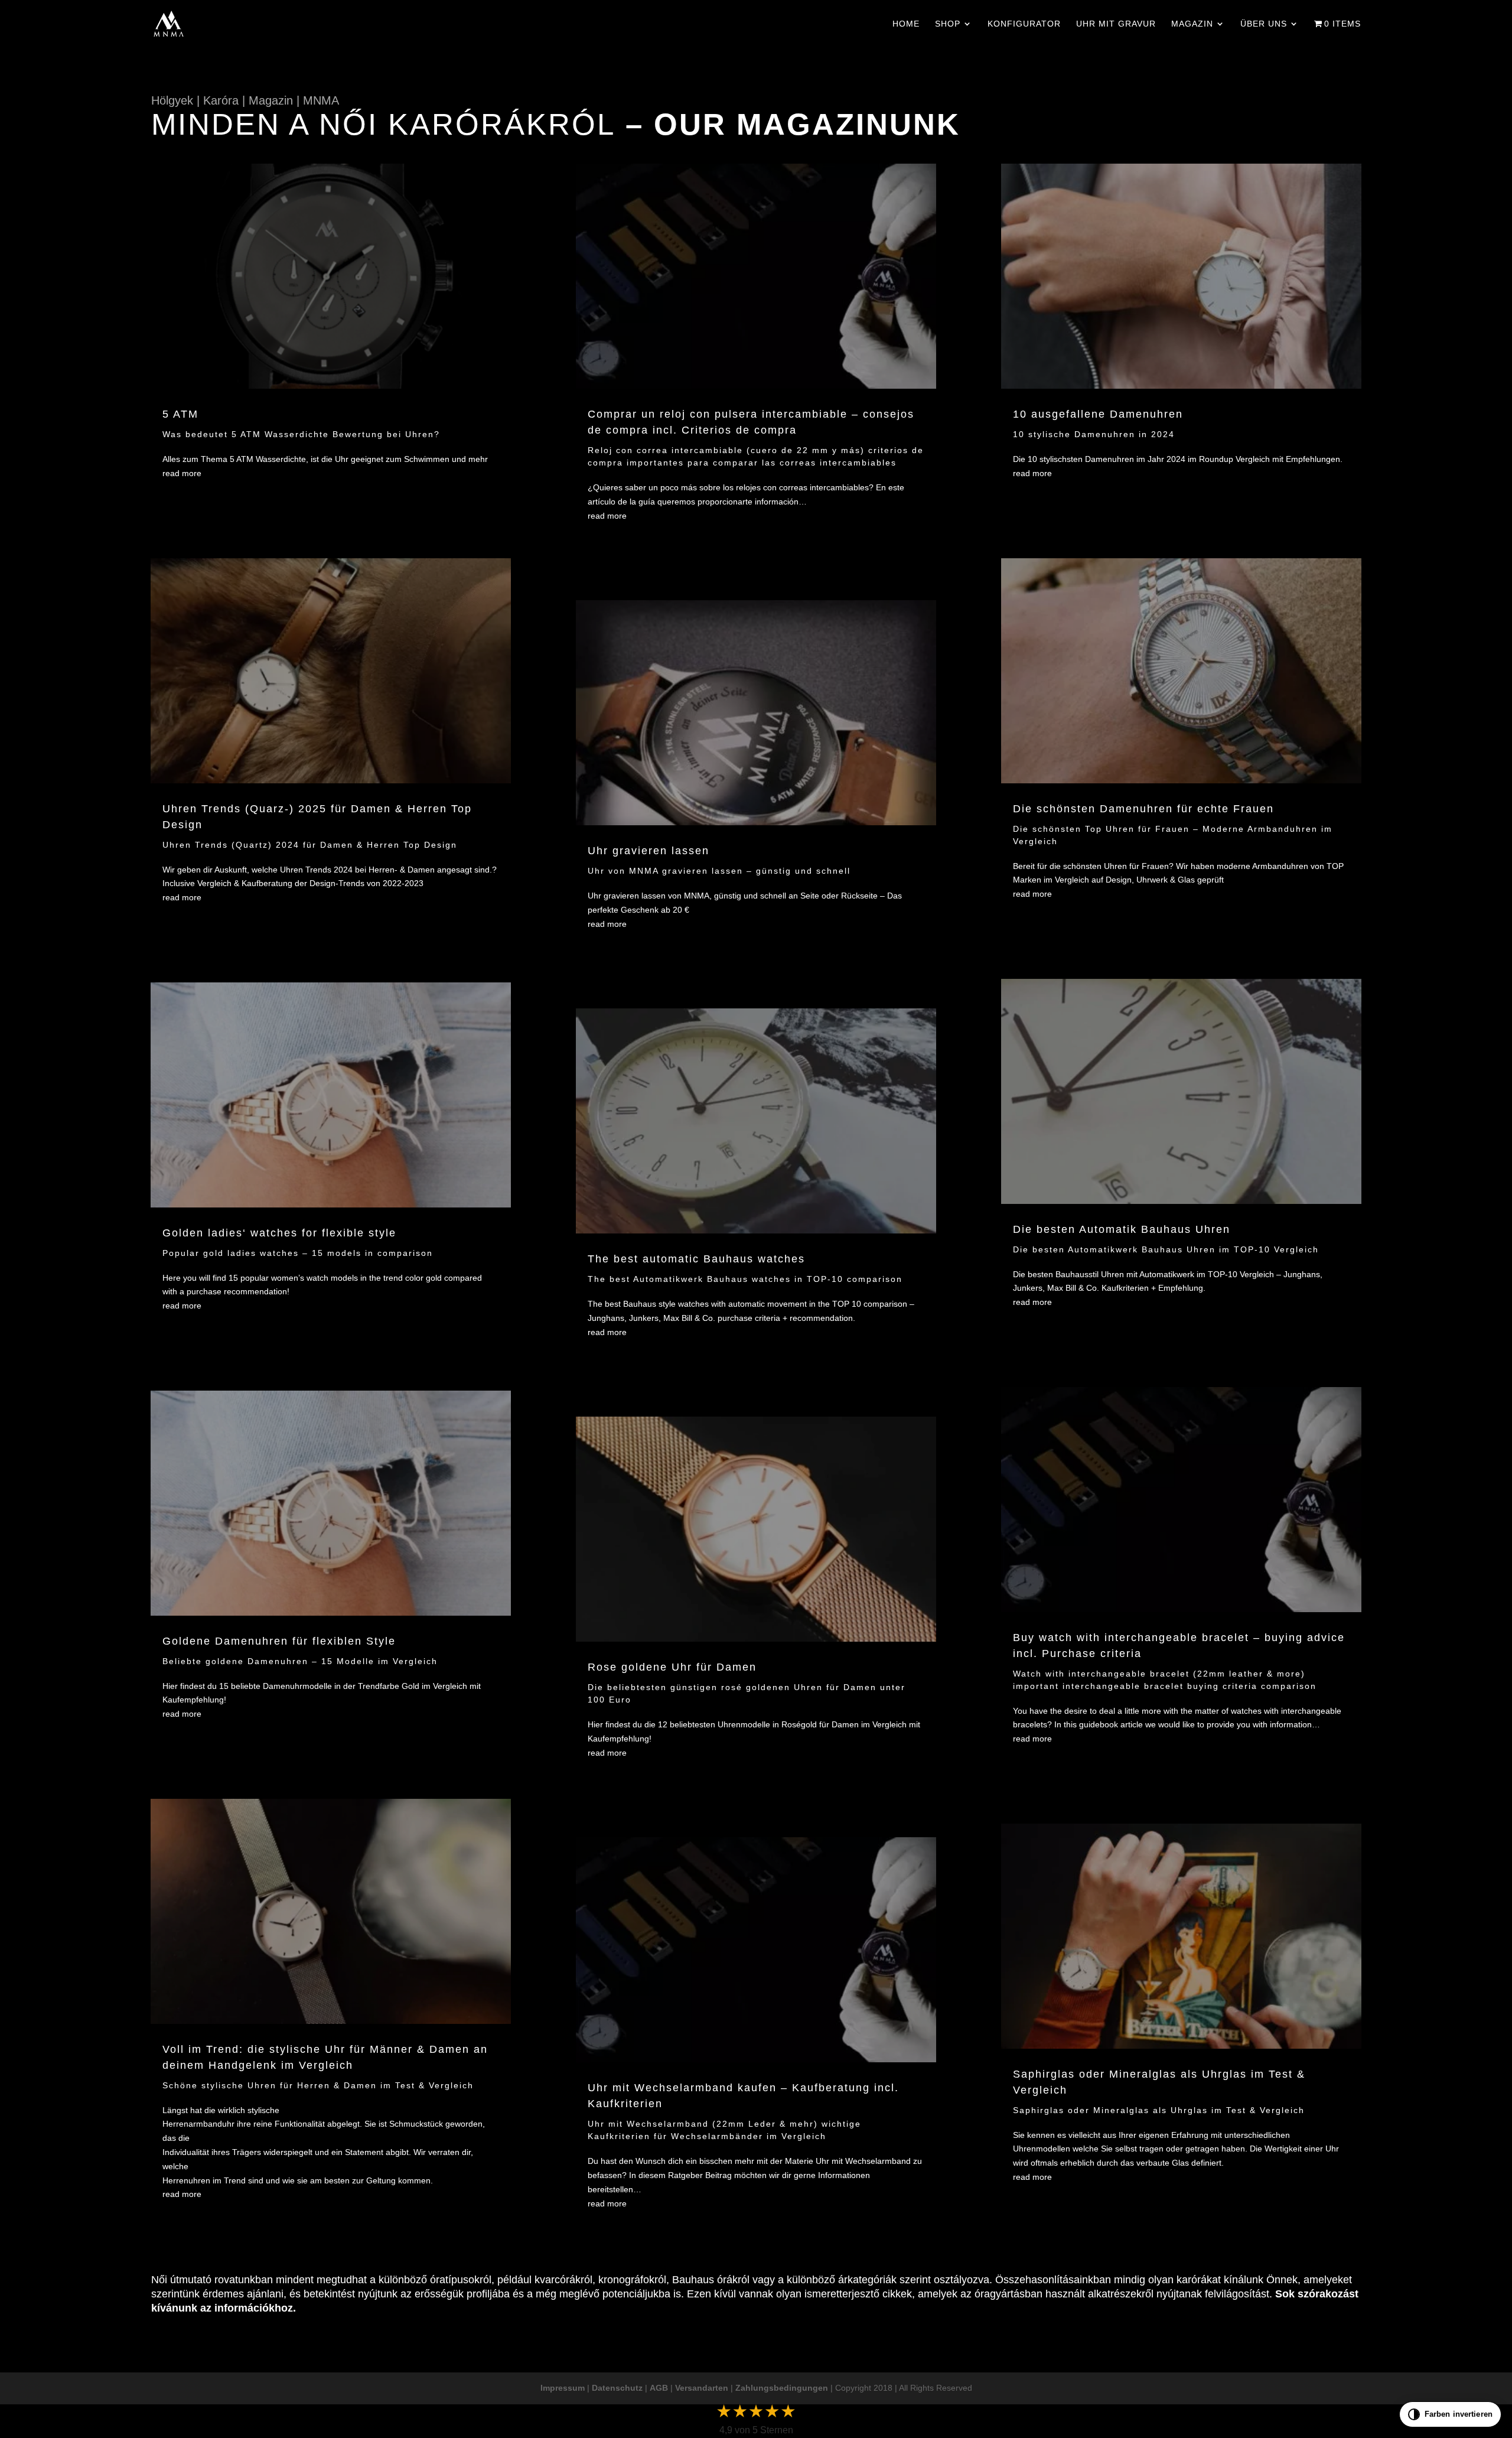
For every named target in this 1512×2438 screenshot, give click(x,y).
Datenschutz (617, 2388)
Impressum (563, 2388)
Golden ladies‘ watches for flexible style (279, 1233)
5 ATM (180, 414)
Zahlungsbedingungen (782, 2388)
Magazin (1192, 24)
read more (182, 473)
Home (906, 24)
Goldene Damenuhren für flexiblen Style (279, 1641)
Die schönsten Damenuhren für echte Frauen (1143, 809)
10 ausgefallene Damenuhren (1098, 414)
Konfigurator (1024, 24)
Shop (948, 24)
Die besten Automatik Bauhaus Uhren (1122, 1229)
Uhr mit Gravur (1116, 24)
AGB (659, 2388)
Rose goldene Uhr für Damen (672, 1667)
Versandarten (702, 2388)
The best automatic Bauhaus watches (696, 1259)
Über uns (1264, 24)
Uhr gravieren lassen (649, 851)
